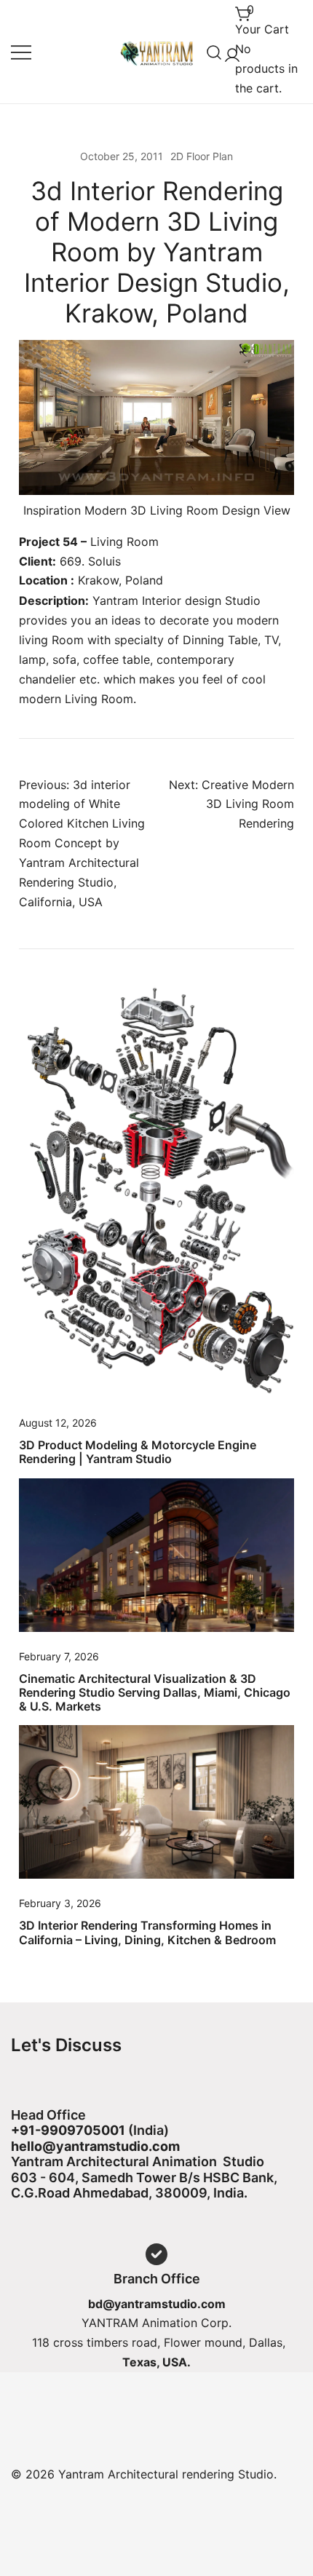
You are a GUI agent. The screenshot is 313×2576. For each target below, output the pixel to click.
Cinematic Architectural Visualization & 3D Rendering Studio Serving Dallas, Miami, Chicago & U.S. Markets (155, 1692)
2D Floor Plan (202, 156)
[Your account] (229, 52)
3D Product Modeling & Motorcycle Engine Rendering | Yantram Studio (138, 1452)
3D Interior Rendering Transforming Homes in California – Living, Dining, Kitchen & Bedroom (147, 1932)
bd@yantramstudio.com (157, 2304)
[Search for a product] (214, 52)
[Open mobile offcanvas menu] (21, 52)
